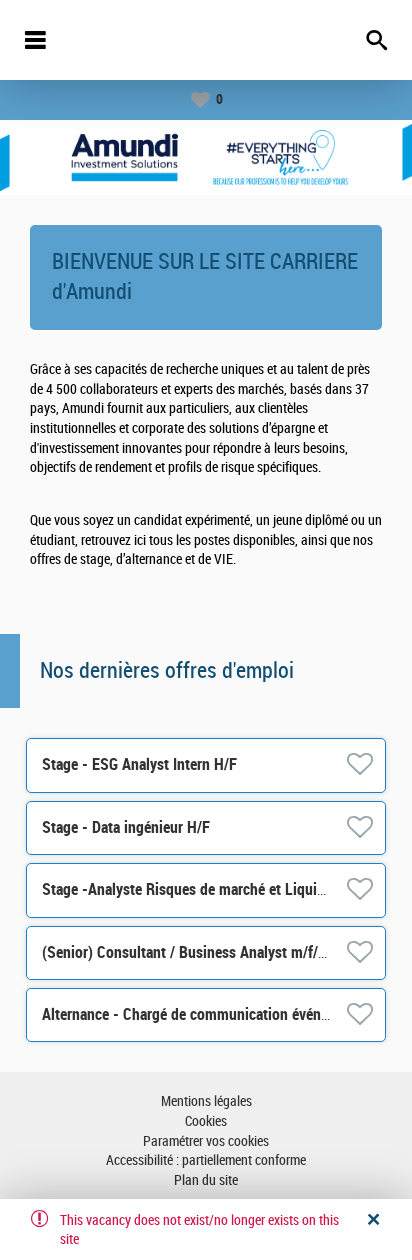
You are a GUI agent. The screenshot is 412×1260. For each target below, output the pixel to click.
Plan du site (206, 1180)
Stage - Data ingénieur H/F (126, 827)
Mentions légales (206, 1101)
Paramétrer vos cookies (206, 1141)
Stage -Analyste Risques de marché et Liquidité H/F (205, 889)
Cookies (206, 1121)
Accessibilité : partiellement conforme (206, 1160)
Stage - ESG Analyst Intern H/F (139, 764)
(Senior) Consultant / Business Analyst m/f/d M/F (198, 952)
